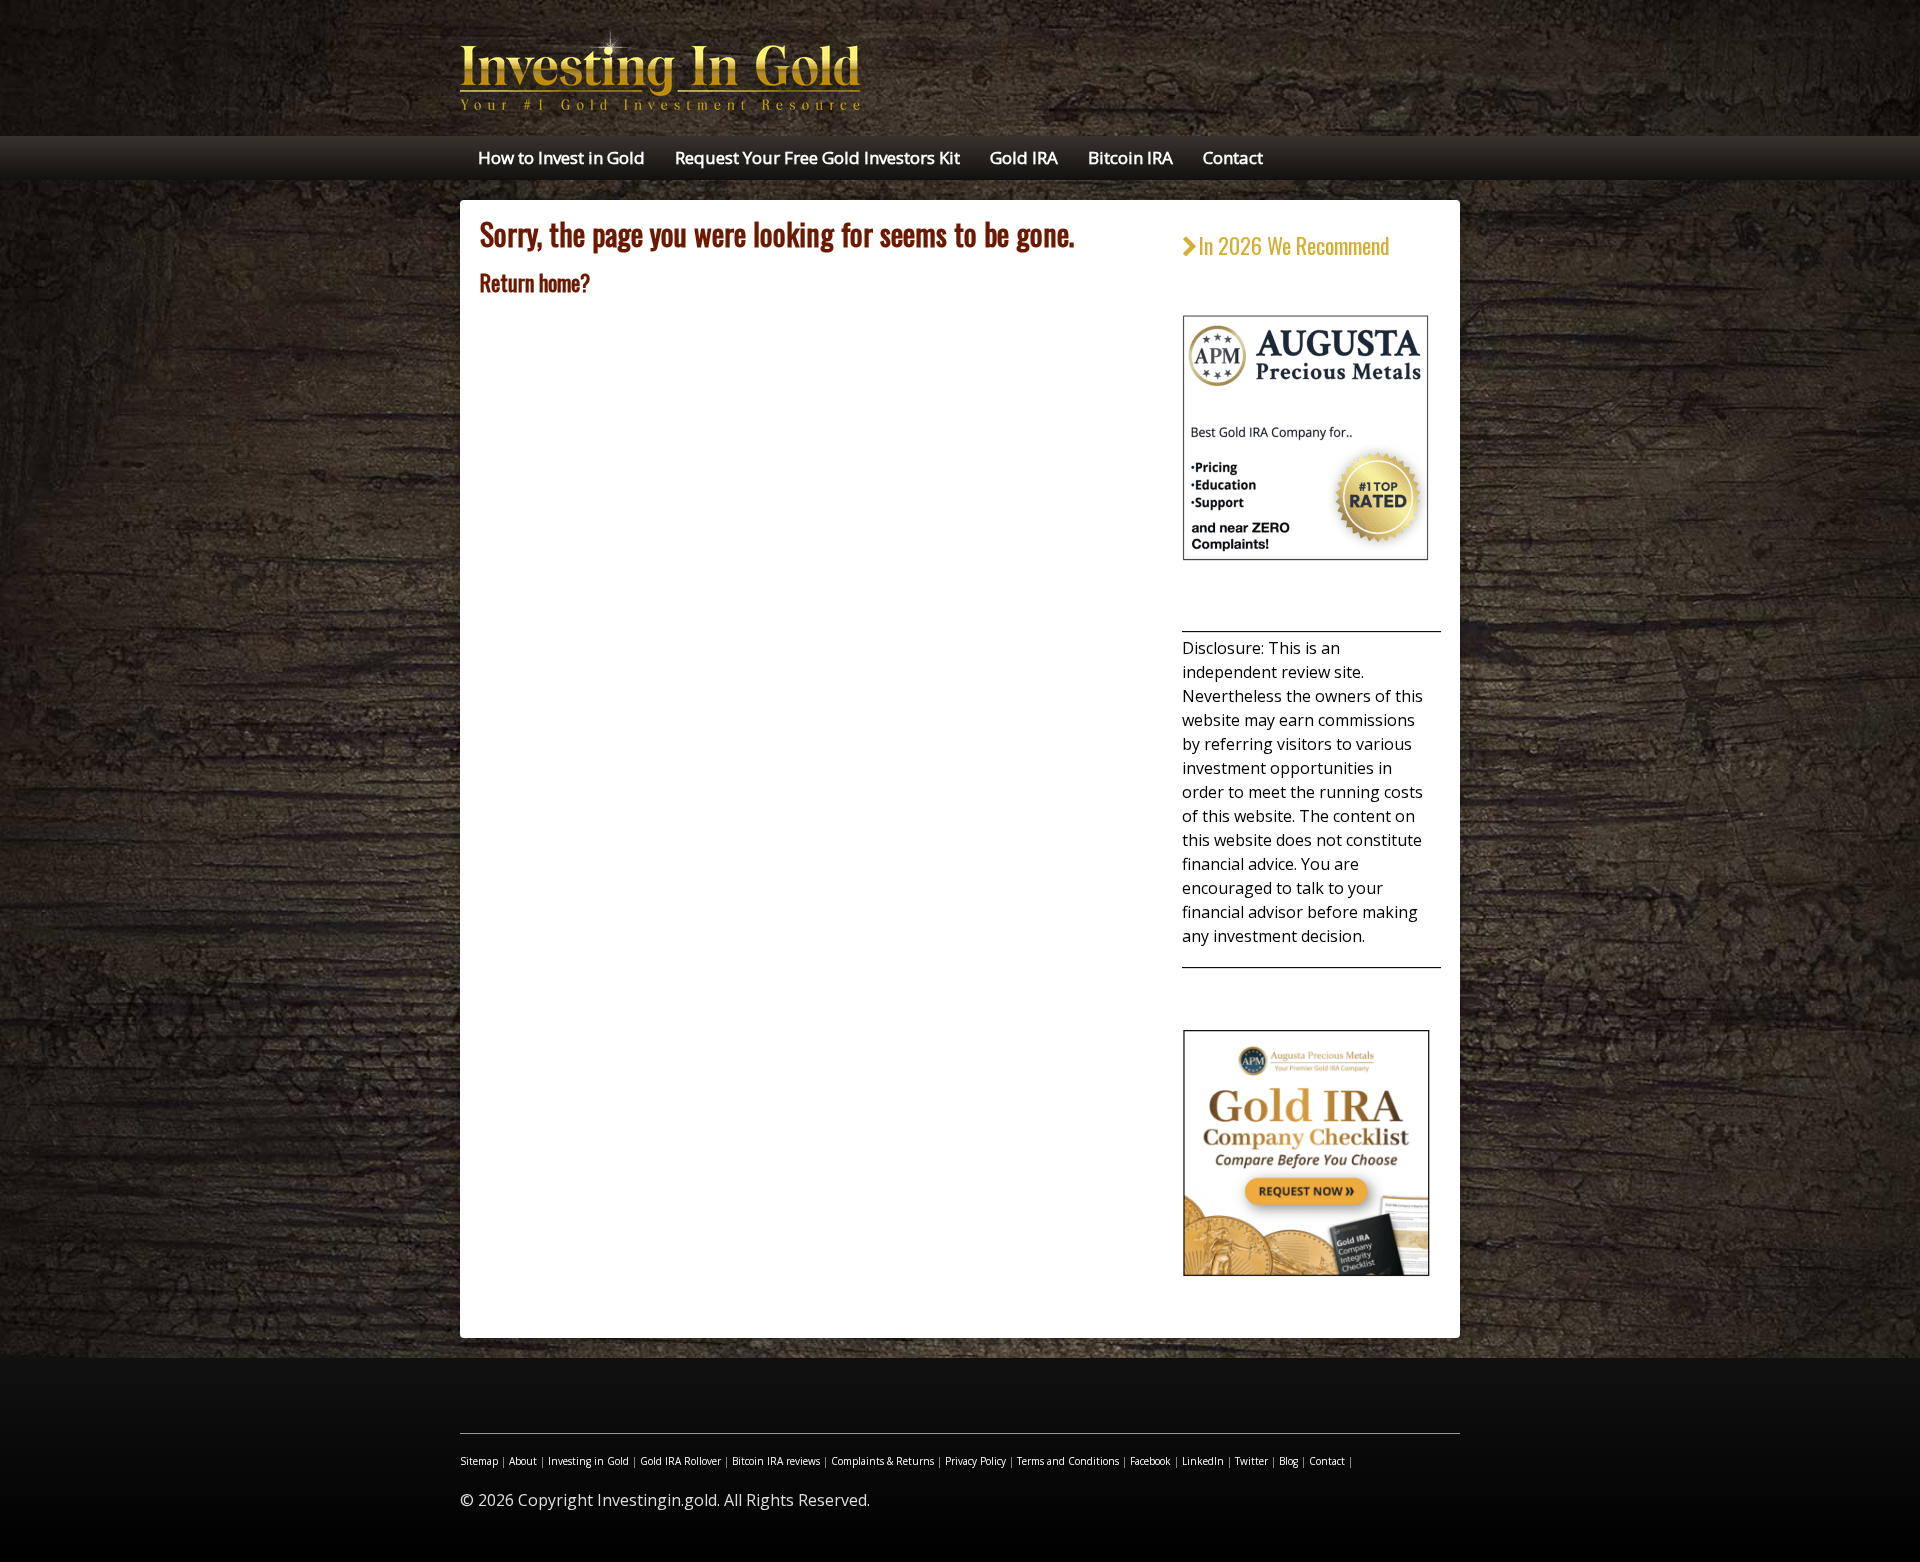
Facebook (1150, 1461)
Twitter (1251, 1461)
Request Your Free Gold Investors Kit (817, 157)
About (523, 1461)
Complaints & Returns (882, 1461)
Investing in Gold (588, 1461)
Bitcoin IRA (1130, 157)
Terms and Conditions (1068, 1461)
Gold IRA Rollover (680, 1461)
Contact (1233, 157)
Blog (1288, 1461)
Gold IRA (1024, 157)
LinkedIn (1203, 1461)
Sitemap (479, 1461)
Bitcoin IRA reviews (776, 1461)
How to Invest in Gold (561, 157)
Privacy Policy (975, 1461)
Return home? (535, 282)
